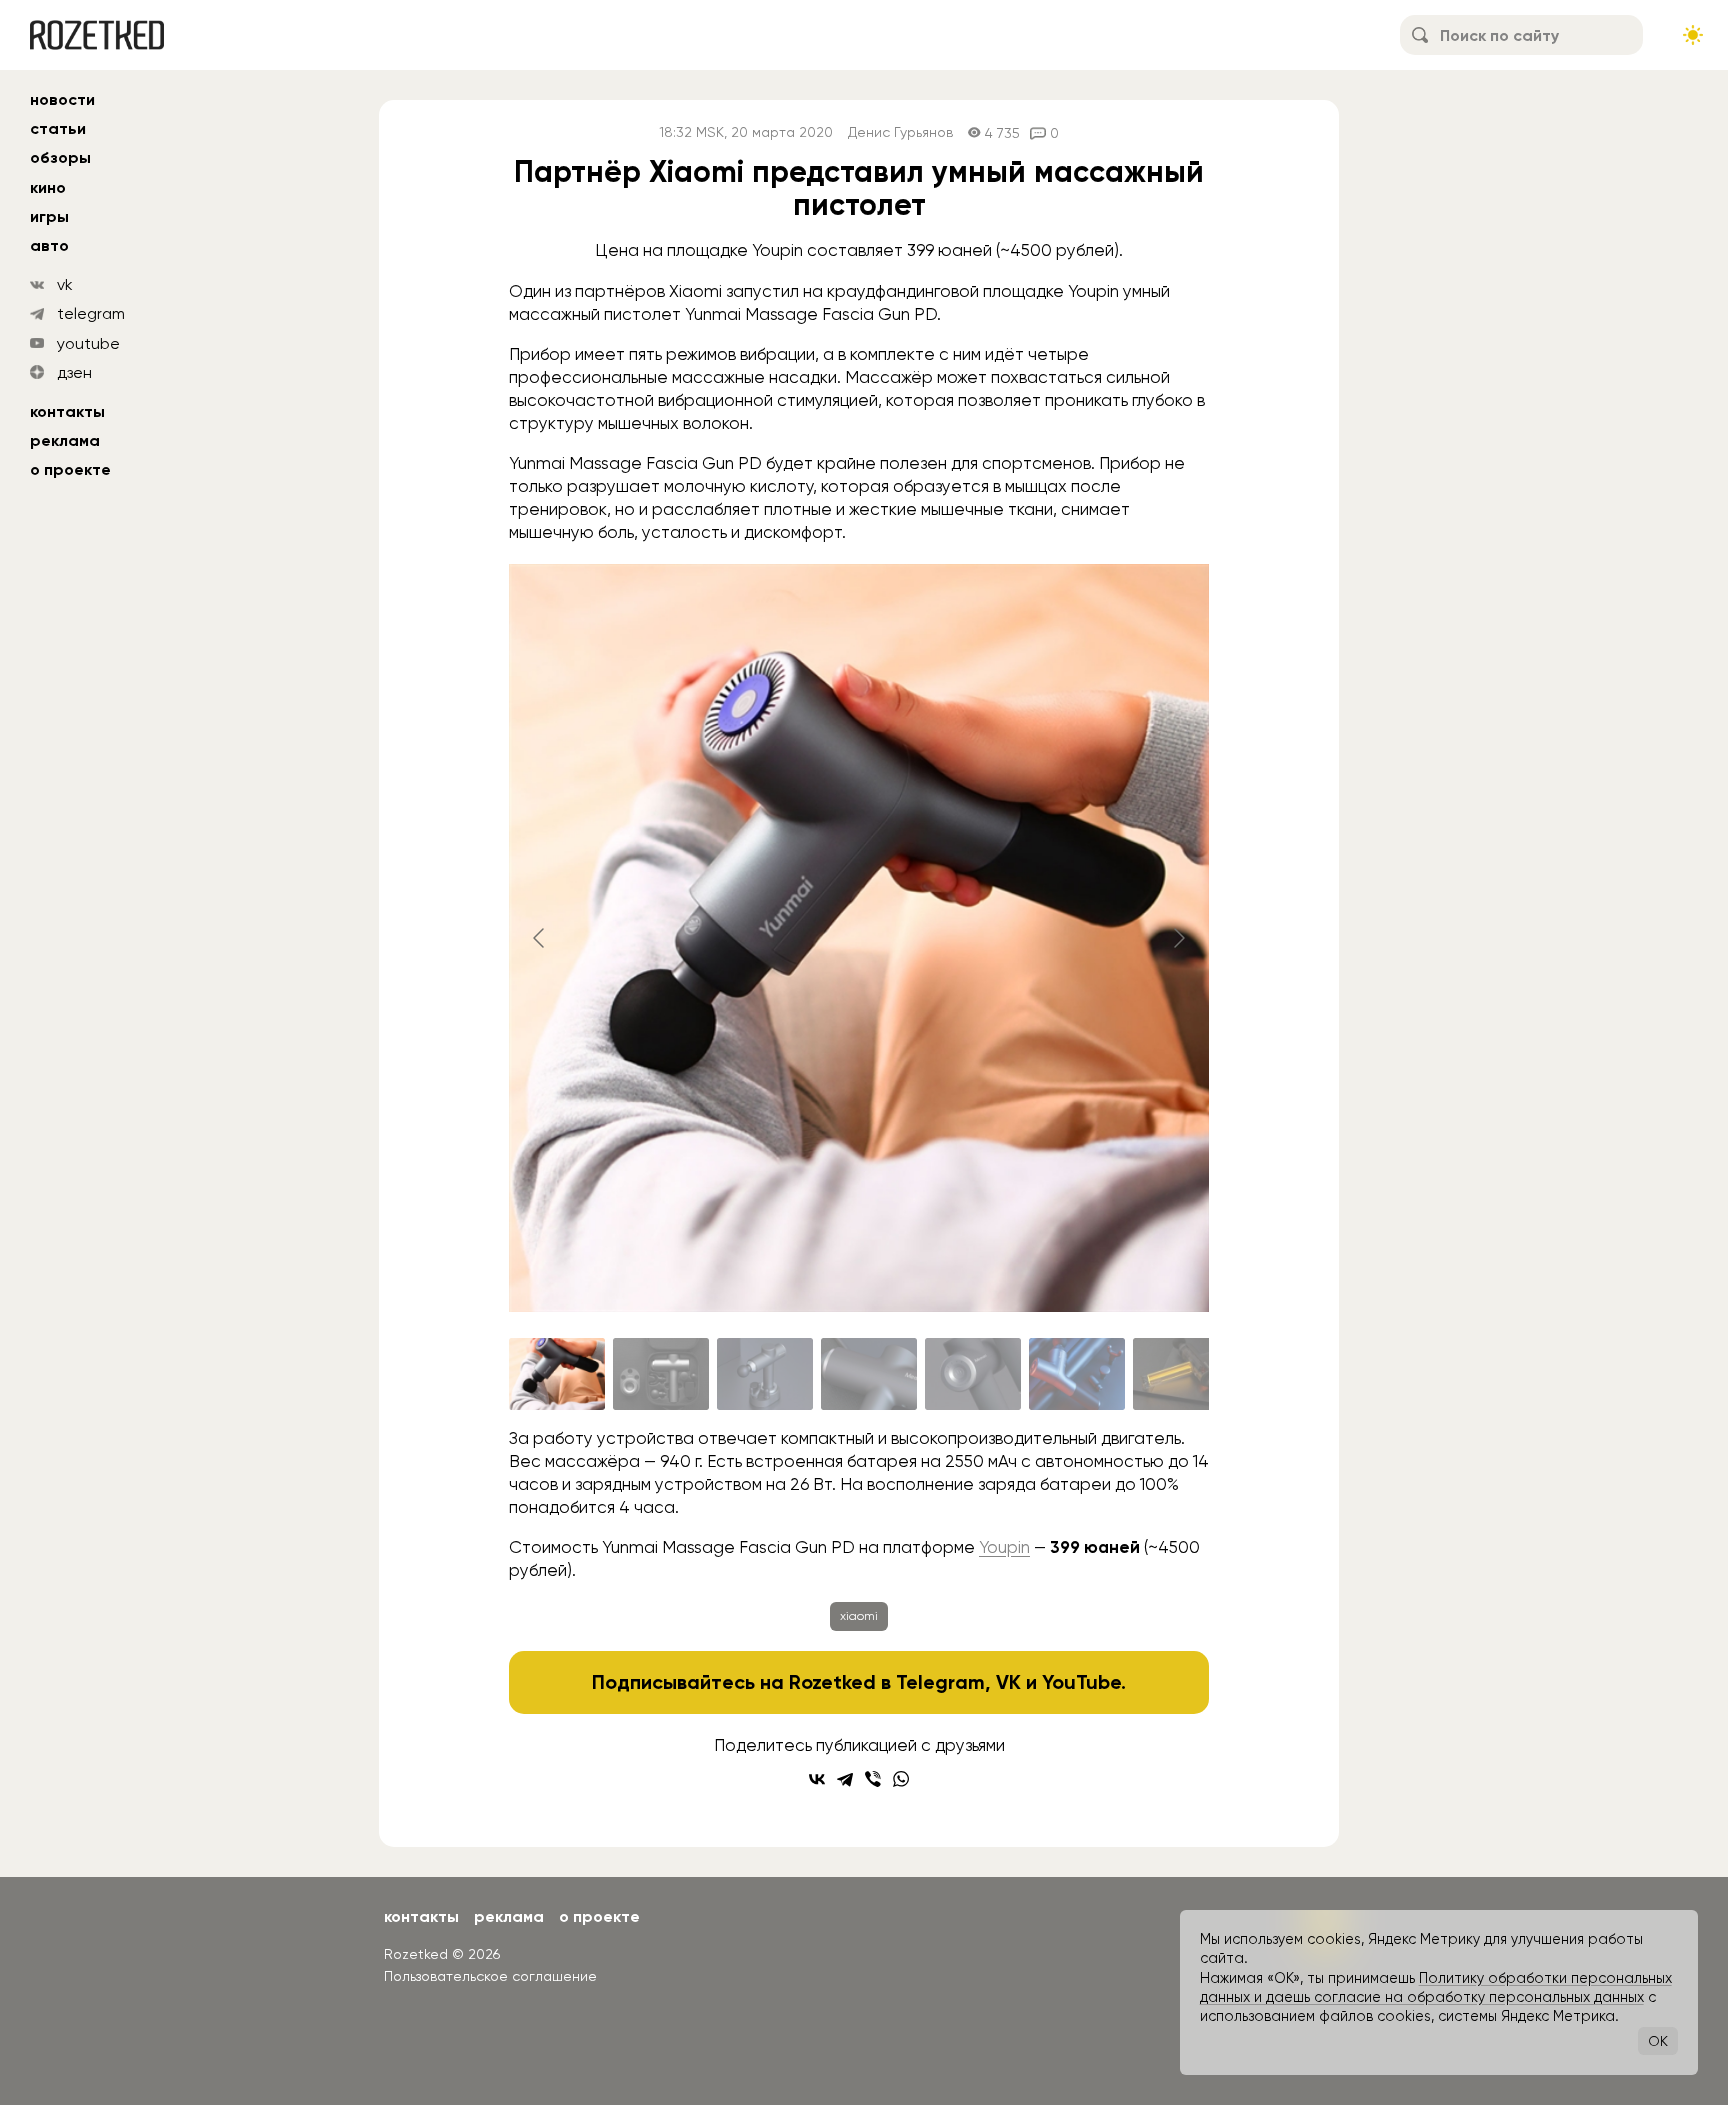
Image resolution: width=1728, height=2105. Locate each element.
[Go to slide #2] (661, 1374)
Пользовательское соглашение (490, 1976)
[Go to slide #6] (1077, 1374)
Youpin (1004, 1547)
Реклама (65, 440)
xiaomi (859, 1616)
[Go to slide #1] (557, 1374)
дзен (74, 372)
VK (1008, 1682)
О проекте (70, 469)
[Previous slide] (540, 938)
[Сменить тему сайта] (1693, 35)
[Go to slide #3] (765, 1374)
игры (49, 216)
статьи (58, 128)
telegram (91, 313)
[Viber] (873, 1779)
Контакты (67, 411)
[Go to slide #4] (869, 1374)
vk (65, 284)
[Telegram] (845, 1779)
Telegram (940, 1682)
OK (1658, 2041)
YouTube (1081, 1682)
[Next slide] (1178, 938)
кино (48, 187)
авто (49, 245)
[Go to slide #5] (973, 1374)
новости (62, 99)
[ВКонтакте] (817, 1779)
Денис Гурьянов (900, 132)
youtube (88, 343)
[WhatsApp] (901, 1779)
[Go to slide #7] (1181, 1374)
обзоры (60, 157)
